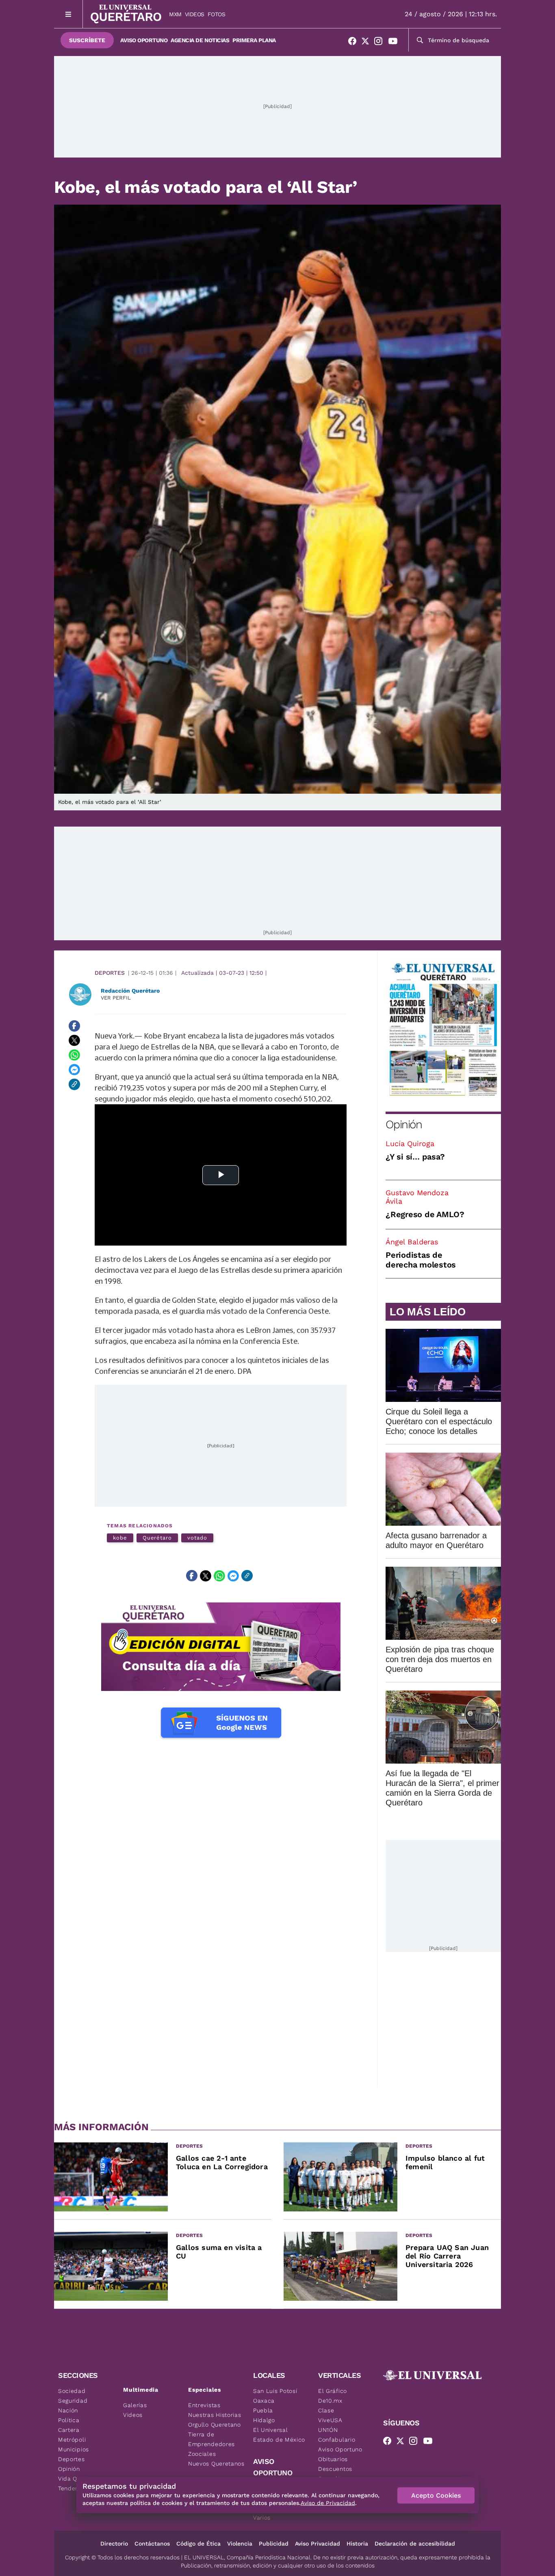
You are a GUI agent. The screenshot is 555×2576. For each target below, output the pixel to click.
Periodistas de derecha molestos (421, 1260)
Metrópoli (72, 2440)
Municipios (74, 2449)
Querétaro (157, 1538)
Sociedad (72, 2391)
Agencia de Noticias (200, 40)
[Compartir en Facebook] (74, 1026)
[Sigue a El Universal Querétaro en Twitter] (368, 43)
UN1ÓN (328, 2430)
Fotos (217, 14)
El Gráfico (333, 2391)
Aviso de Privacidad (328, 2503)
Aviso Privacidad (318, 2544)
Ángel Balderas (412, 1242)
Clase (326, 2410)
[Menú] (68, 14)
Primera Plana (254, 40)
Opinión (404, 1124)
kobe (120, 1538)
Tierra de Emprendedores (211, 2439)
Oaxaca (264, 2401)
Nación (68, 2410)
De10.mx (330, 2401)
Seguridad (73, 2401)
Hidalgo (264, 2420)
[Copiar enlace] (74, 1084)
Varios (262, 2518)
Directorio (114, 2544)
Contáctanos (152, 2544)
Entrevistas (204, 2405)
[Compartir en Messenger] (74, 1070)
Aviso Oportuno (144, 40)
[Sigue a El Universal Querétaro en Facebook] (355, 43)
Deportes (110, 973)
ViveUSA (330, 2420)
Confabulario (337, 2440)
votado (197, 1538)
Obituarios (333, 2459)
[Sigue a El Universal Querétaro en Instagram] (381, 43)
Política (69, 2420)
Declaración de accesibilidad (415, 2544)
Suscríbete (87, 40)
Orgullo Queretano (215, 2425)
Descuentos (335, 2469)
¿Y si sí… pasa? (415, 1157)
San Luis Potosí (275, 2391)
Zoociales (202, 2454)
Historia (357, 2544)
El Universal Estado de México (279, 2435)
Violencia (240, 2544)
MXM (175, 14)
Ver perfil (116, 998)
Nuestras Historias (215, 2415)
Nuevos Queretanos (216, 2464)
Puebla (263, 2410)
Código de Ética (198, 2544)
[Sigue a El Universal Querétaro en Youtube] (395, 43)
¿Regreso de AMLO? (425, 1214)
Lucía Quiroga (410, 1143)
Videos (195, 14)
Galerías (135, 2405)
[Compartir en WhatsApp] (74, 1055)
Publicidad (274, 2544)
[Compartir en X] (74, 1041)
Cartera (69, 2430)
